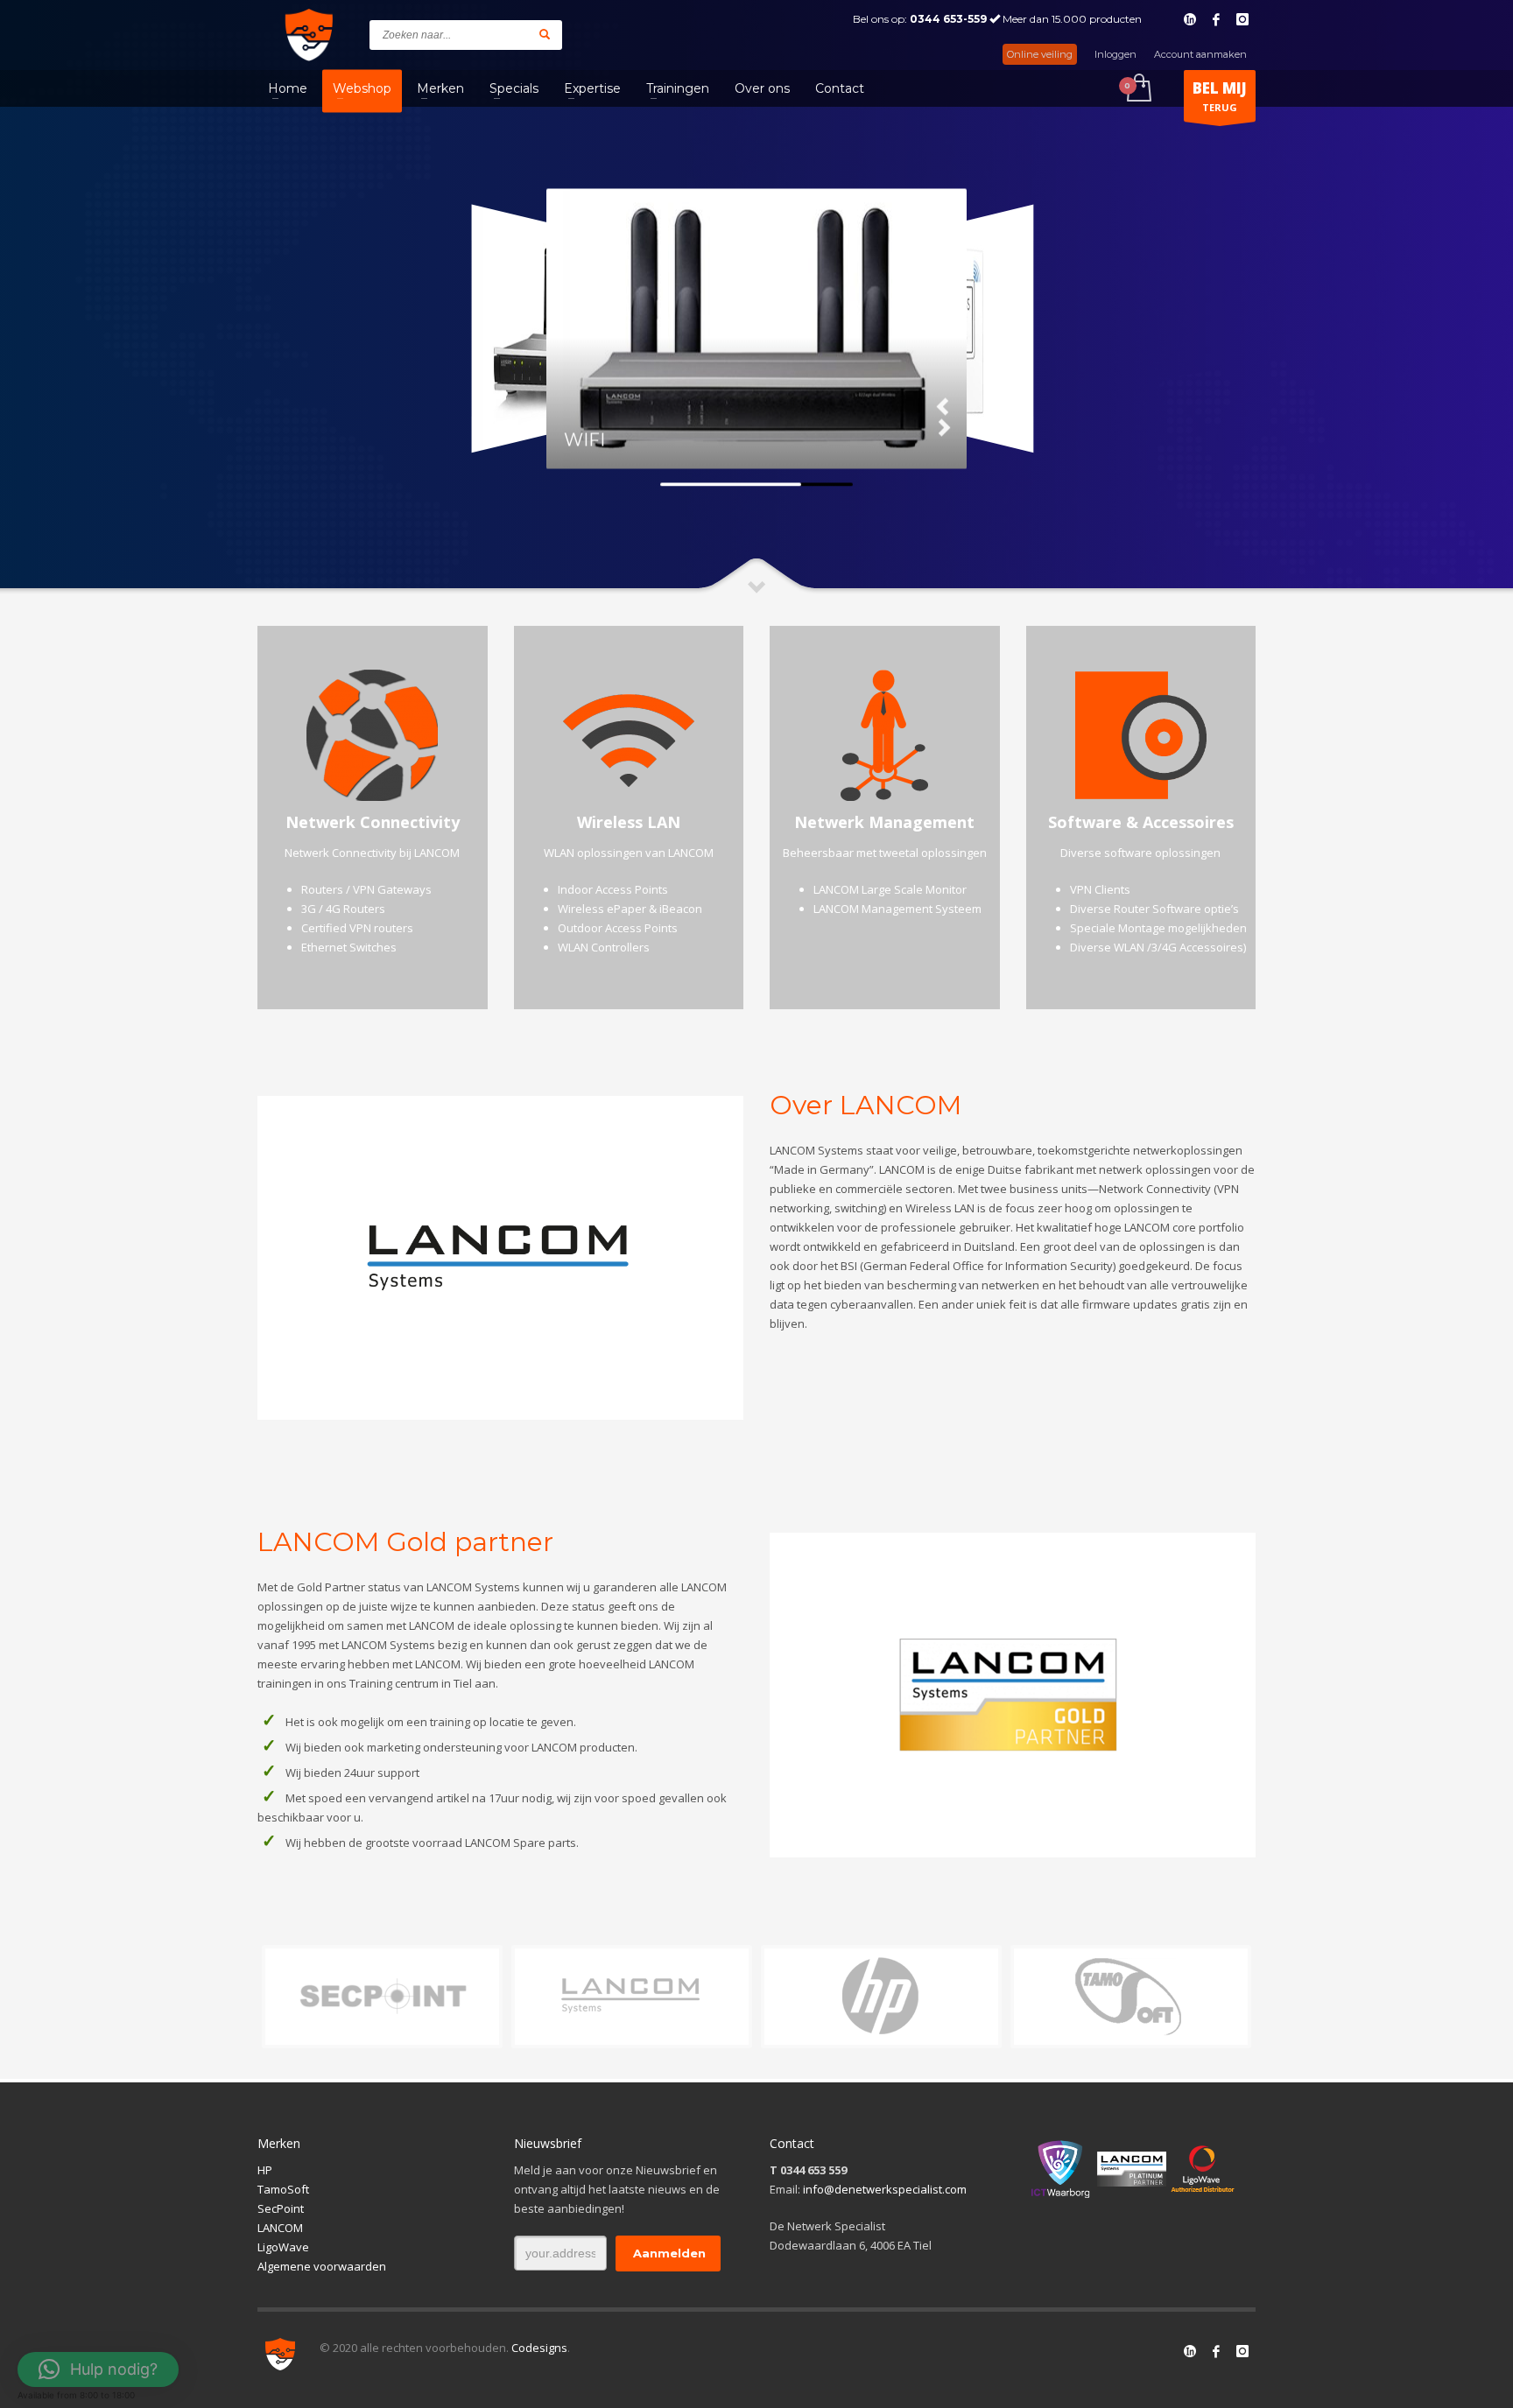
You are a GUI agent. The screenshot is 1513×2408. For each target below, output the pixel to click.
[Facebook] (1216, 19)
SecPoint (281, 2208)
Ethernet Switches (349, 947)
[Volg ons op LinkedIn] (1190, 2351)
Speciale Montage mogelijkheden (1158, 928)
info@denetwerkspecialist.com (885, 2189)
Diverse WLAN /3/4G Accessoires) (1158, 947)
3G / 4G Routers (343, 909)
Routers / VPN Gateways (366, 889)
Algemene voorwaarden (322, 2266)
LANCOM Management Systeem (897, 909)
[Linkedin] (1190, 19)
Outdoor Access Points (618, 928)
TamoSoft (283, 2189)
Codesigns (539, 2348)
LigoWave (283, 2247)
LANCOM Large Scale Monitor (890, 889)
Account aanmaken (1200, 54)
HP (265, 2170)
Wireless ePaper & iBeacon (630, 909)
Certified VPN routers (357, 928)
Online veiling (1040, 54)
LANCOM (280, 2228)
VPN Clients (1100, 889)
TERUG (1220, 96)
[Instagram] (1242, 19)
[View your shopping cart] (1138, 89)
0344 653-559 (948, 19)
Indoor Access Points (613, 889)
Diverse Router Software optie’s (1154, 909)
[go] (545, 34)
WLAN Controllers (604, 947)
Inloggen (1115, 54)
